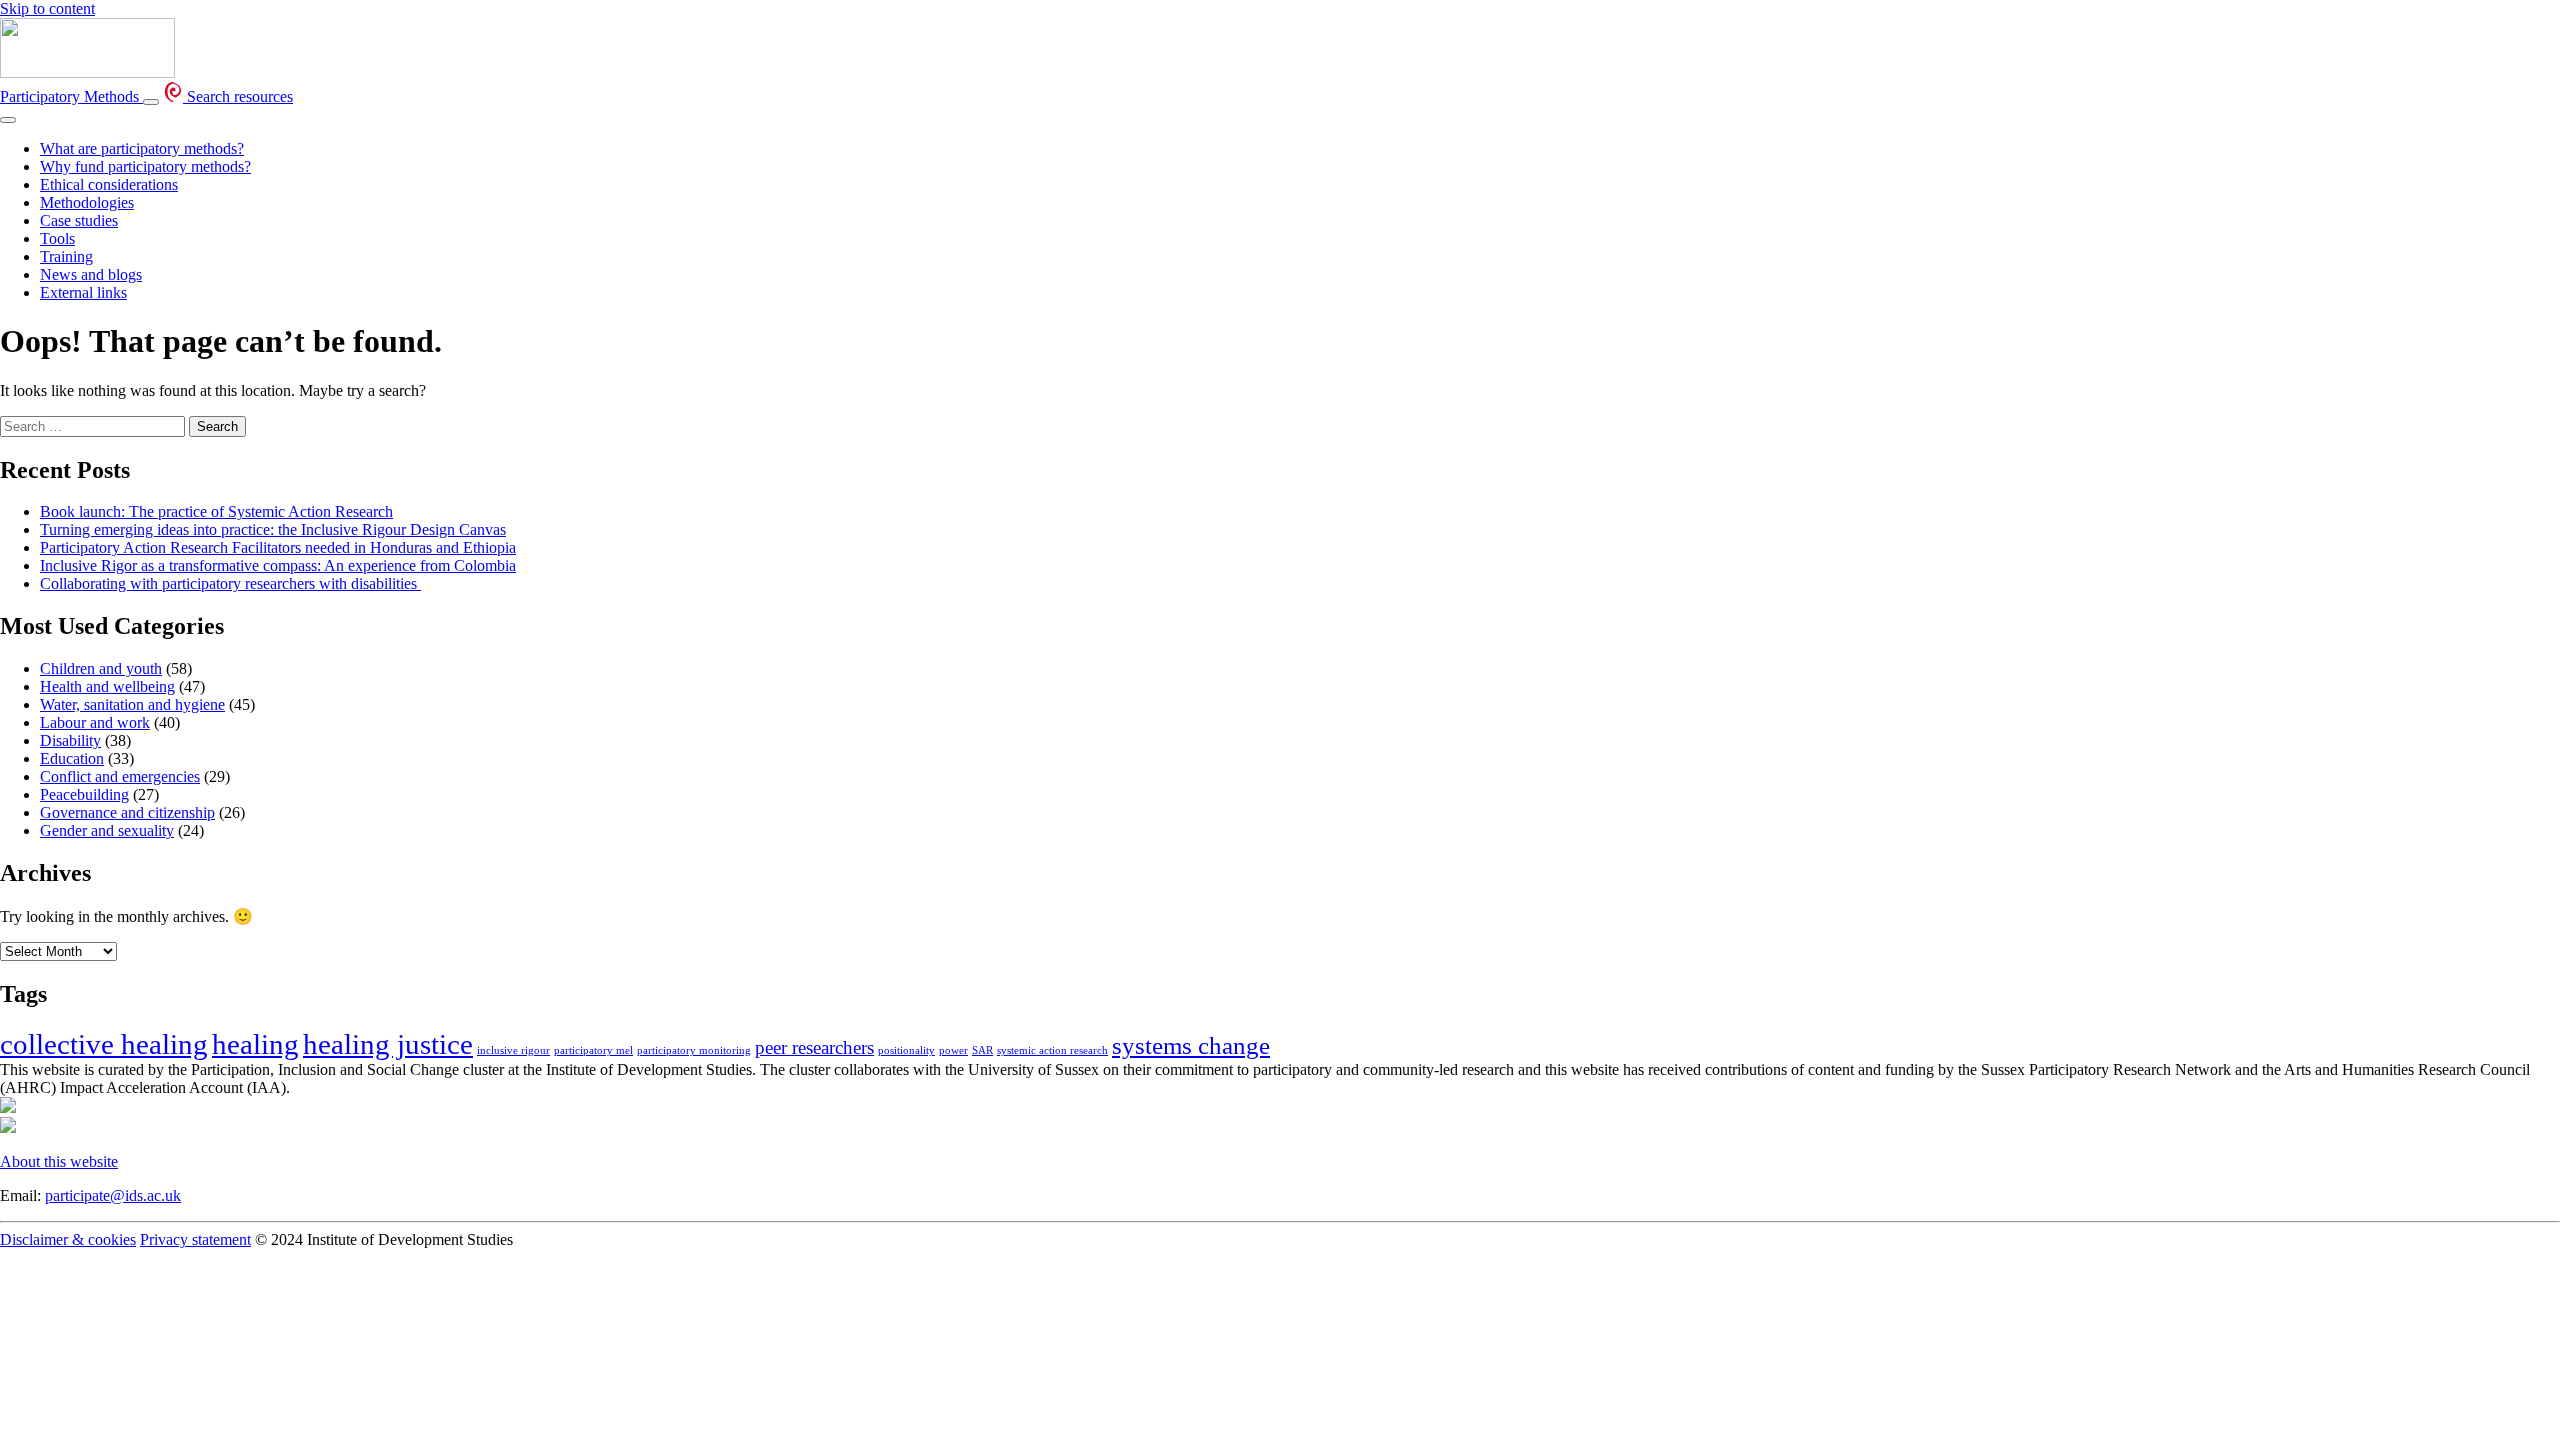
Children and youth (101, 668)
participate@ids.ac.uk (113, 1195)
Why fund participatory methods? (145, 166)
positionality (906, 1050)
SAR (982, 1050)
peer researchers (814, 1047)
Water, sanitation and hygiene (132, 704)
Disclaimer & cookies (68, 1239)
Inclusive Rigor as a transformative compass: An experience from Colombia (278, 565)
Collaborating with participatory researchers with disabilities (230, 583)
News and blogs (91, 274)
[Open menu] (151, 102)
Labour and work (95, 722)
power (953, 1050)
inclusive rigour (513, 1050)
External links (83, 292)
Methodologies (87, 202)
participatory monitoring (694, 1050)
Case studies (79, 220)
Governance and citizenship (127, 812)
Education (72, 758)
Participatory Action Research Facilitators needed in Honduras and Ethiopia (278, 547)
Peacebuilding (84, 794)
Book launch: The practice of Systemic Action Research (216, 511)
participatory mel (593, 1050)
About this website (59, 1161)
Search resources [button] (238, 96)
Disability (70, 740)
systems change (1191, 1045)
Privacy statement (195, 1239)
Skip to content (47, 8)
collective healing (104, 1044)
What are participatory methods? (142, 148)
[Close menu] (8, 120)
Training (66, 256)
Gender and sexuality (107, 830)
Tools (57, 238)
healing (255, 1044)
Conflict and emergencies (120, 776)
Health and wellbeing (107, 686)
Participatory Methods (71, 96)
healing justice (388, 1044)
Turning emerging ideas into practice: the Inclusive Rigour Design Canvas (273, 529)
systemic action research (1052, 1050)
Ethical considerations (109, 184)
